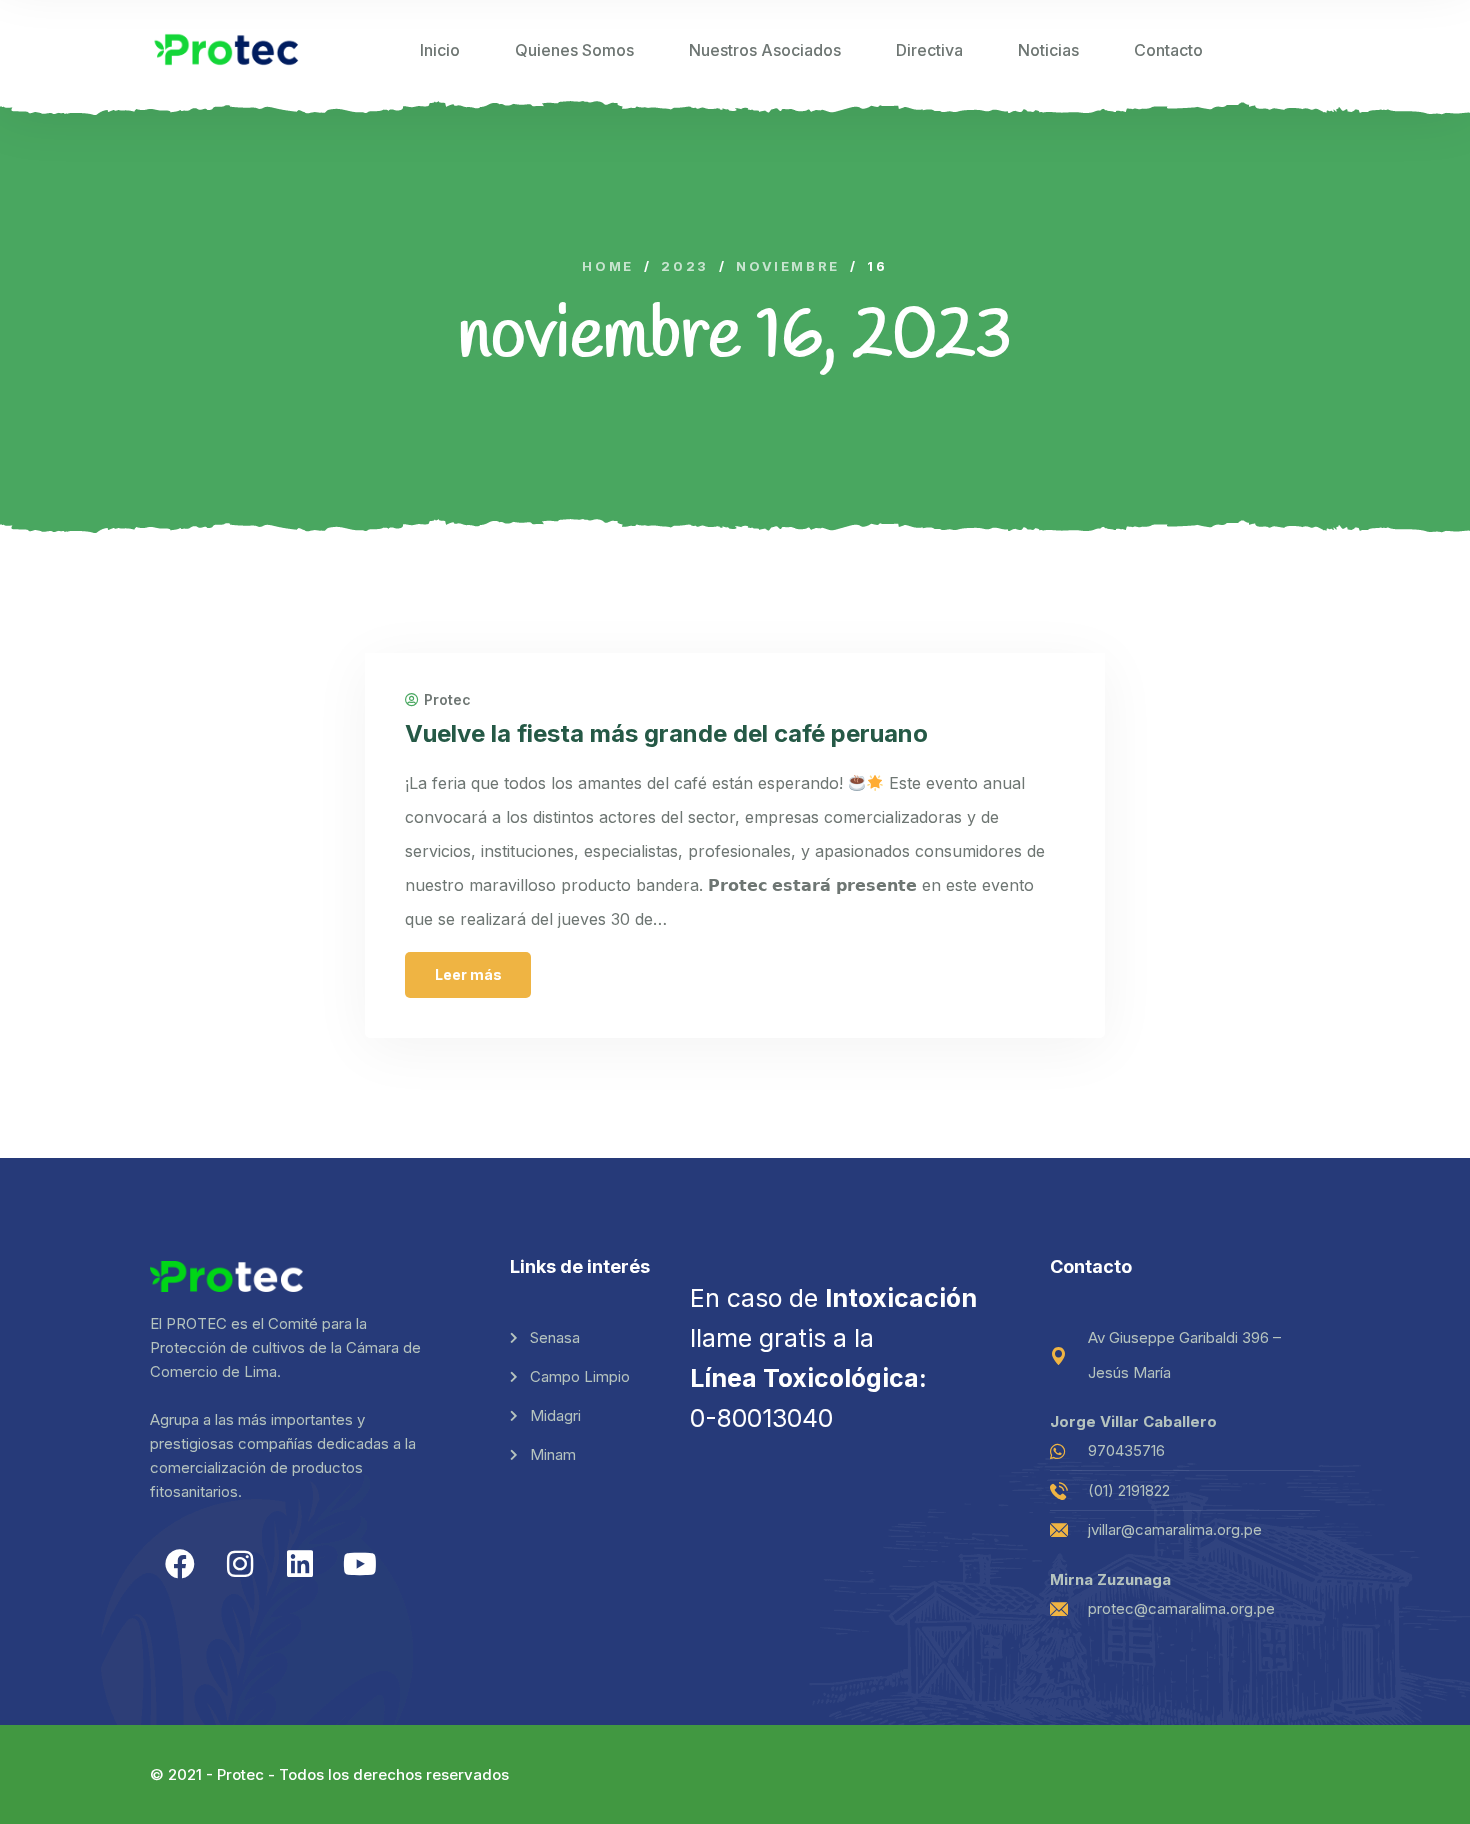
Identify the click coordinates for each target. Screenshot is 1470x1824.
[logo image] (226, 49)
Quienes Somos (574, 50)
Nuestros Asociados (765, 50)
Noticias (1048, 50)
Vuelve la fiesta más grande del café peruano (666, 733)
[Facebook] (180, 1564)
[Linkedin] (300, 1564)
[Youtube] (360, 1564)
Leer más (468, 974)
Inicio (440, 50)
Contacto (1168, 50)
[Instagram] (240, 1564)
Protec (447, 700)
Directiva (929, 50)
